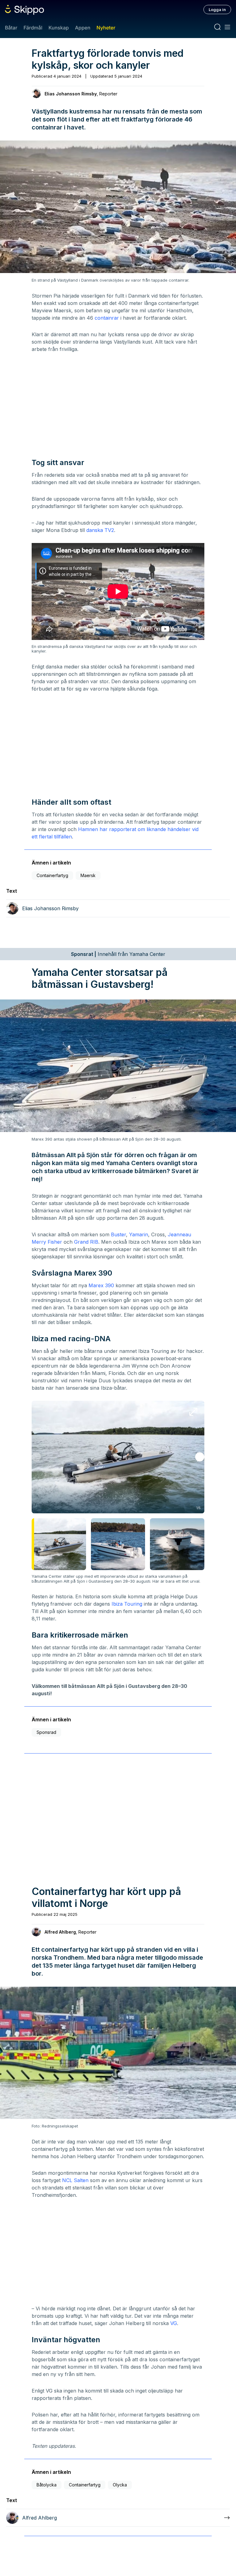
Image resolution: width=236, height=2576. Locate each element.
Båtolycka (47, 2485)
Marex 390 (101, 1285)
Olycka (120, 2485)
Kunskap (59, 28)
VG (174, 2323)
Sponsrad (46, 1732)
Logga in (217, 10)
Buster (118, 1234)
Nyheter (106, 28)
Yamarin (139, 1234)
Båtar (11, 28)
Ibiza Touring (127, 1604)
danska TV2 (100, 530)
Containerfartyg (52, 875)
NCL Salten (75, 2180)
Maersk (88, 875)
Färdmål (33, 28)
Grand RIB (86, 1242)
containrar (107, 318)
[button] (200, 1457)
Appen (83, 28)
